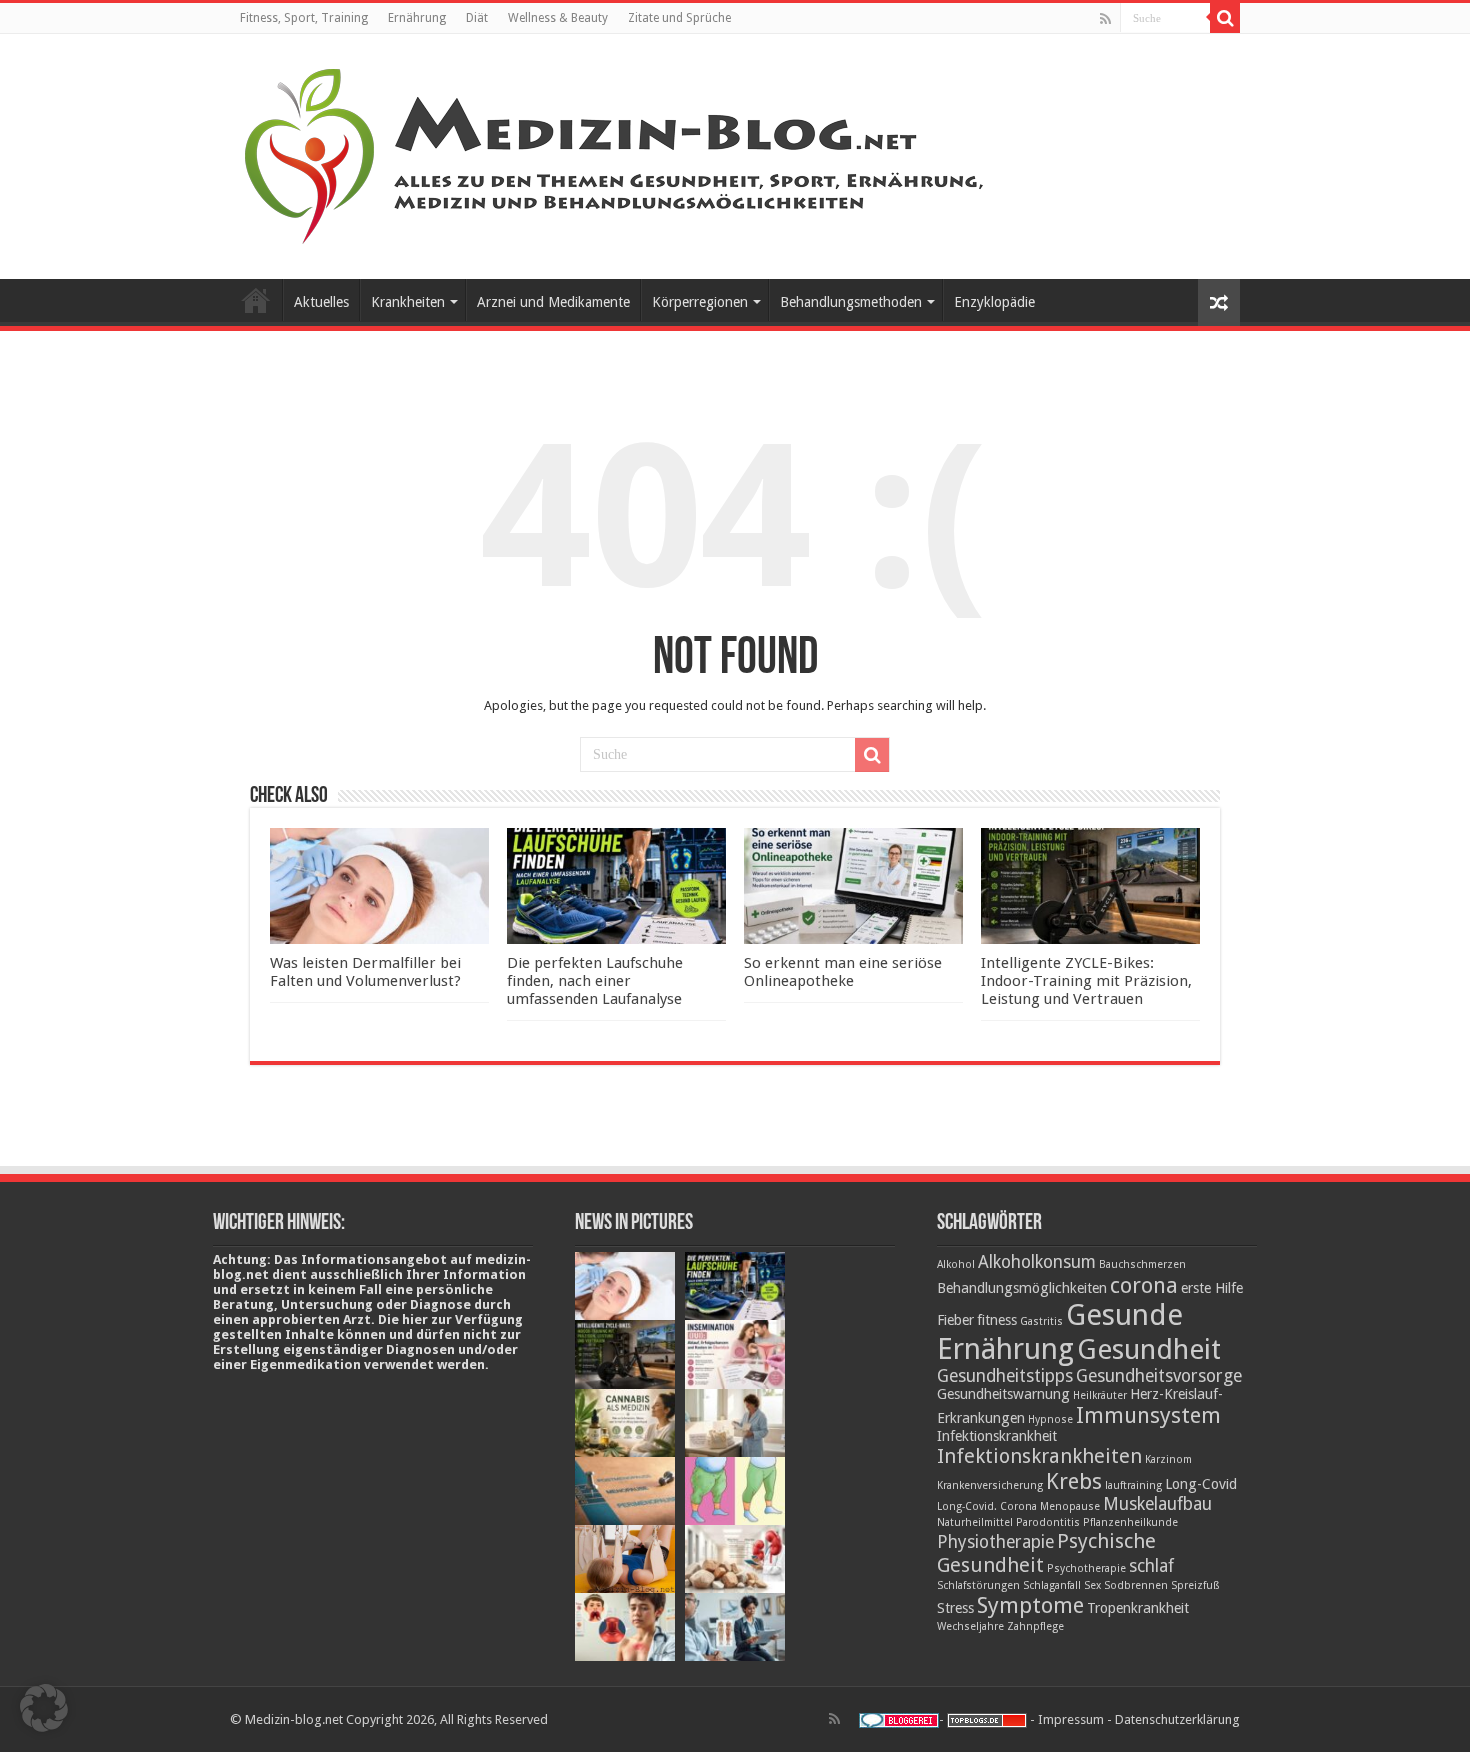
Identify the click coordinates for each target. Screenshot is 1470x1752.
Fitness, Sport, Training (304, 18)
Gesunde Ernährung (1060, 1332)
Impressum (1071, 1719)
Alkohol (956, 1264)
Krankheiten (408, 302)
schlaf (1151, 1566)
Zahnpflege (1035, 1626)
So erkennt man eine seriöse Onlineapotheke (843, 972)
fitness (997, 1320)
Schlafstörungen (978, 1585)
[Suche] (1225, 18)
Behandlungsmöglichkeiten (1022, 1288)
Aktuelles (321, 302)
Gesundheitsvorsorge (1159, 1376)
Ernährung (417, 18)
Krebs (1074, 1481)
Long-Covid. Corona (987, 1506)
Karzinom (1168, 1459)
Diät (477, 18)
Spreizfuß (1195, 1585)
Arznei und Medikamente (553, 302)
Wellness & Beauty (558, 18)
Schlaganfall (1052, 1585)
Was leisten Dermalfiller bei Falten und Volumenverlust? (365, 972)
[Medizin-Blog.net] (617, 153)
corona (1144, 1285)
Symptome (1030, 1605)
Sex (1092, 1585)
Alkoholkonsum (1037, 1262)
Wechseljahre (970, 1626)
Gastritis (1041, 1321)
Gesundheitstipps (1005, 1376)
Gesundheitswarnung (1003, 1394)
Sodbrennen (1136, 1585)
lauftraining (1133, 1485)
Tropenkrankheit (1138, 1608)
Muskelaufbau (1157, 1504)
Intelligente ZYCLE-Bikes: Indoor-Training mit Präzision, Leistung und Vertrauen (1086, 981)
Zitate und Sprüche (679, 18)
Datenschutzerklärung (1177, 1719)
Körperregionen (700, 302)
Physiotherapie (995, 1542)
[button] (44, 1708)
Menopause (1070, 1506)
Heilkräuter (1100, 1395)
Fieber (955, 1320)
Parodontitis (1048, 1522)
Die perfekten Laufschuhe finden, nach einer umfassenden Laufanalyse (595, 981)
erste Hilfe (1212, 1288)
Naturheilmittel (975, 1522)
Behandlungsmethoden (851, 302)
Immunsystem (1148, 1415)
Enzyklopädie (994, 302)
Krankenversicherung (990, 1485)
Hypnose (1050, 1419)
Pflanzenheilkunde (1130, 1522)
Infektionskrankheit (997, 1436)
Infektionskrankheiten (1039, 1456)
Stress (955, 1608)
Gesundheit (1149, 1349)
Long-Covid (1201, 1484)
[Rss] (1105, 19)
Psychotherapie (1086, 1568)
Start (256, 300)
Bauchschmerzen (1142, 1264)
